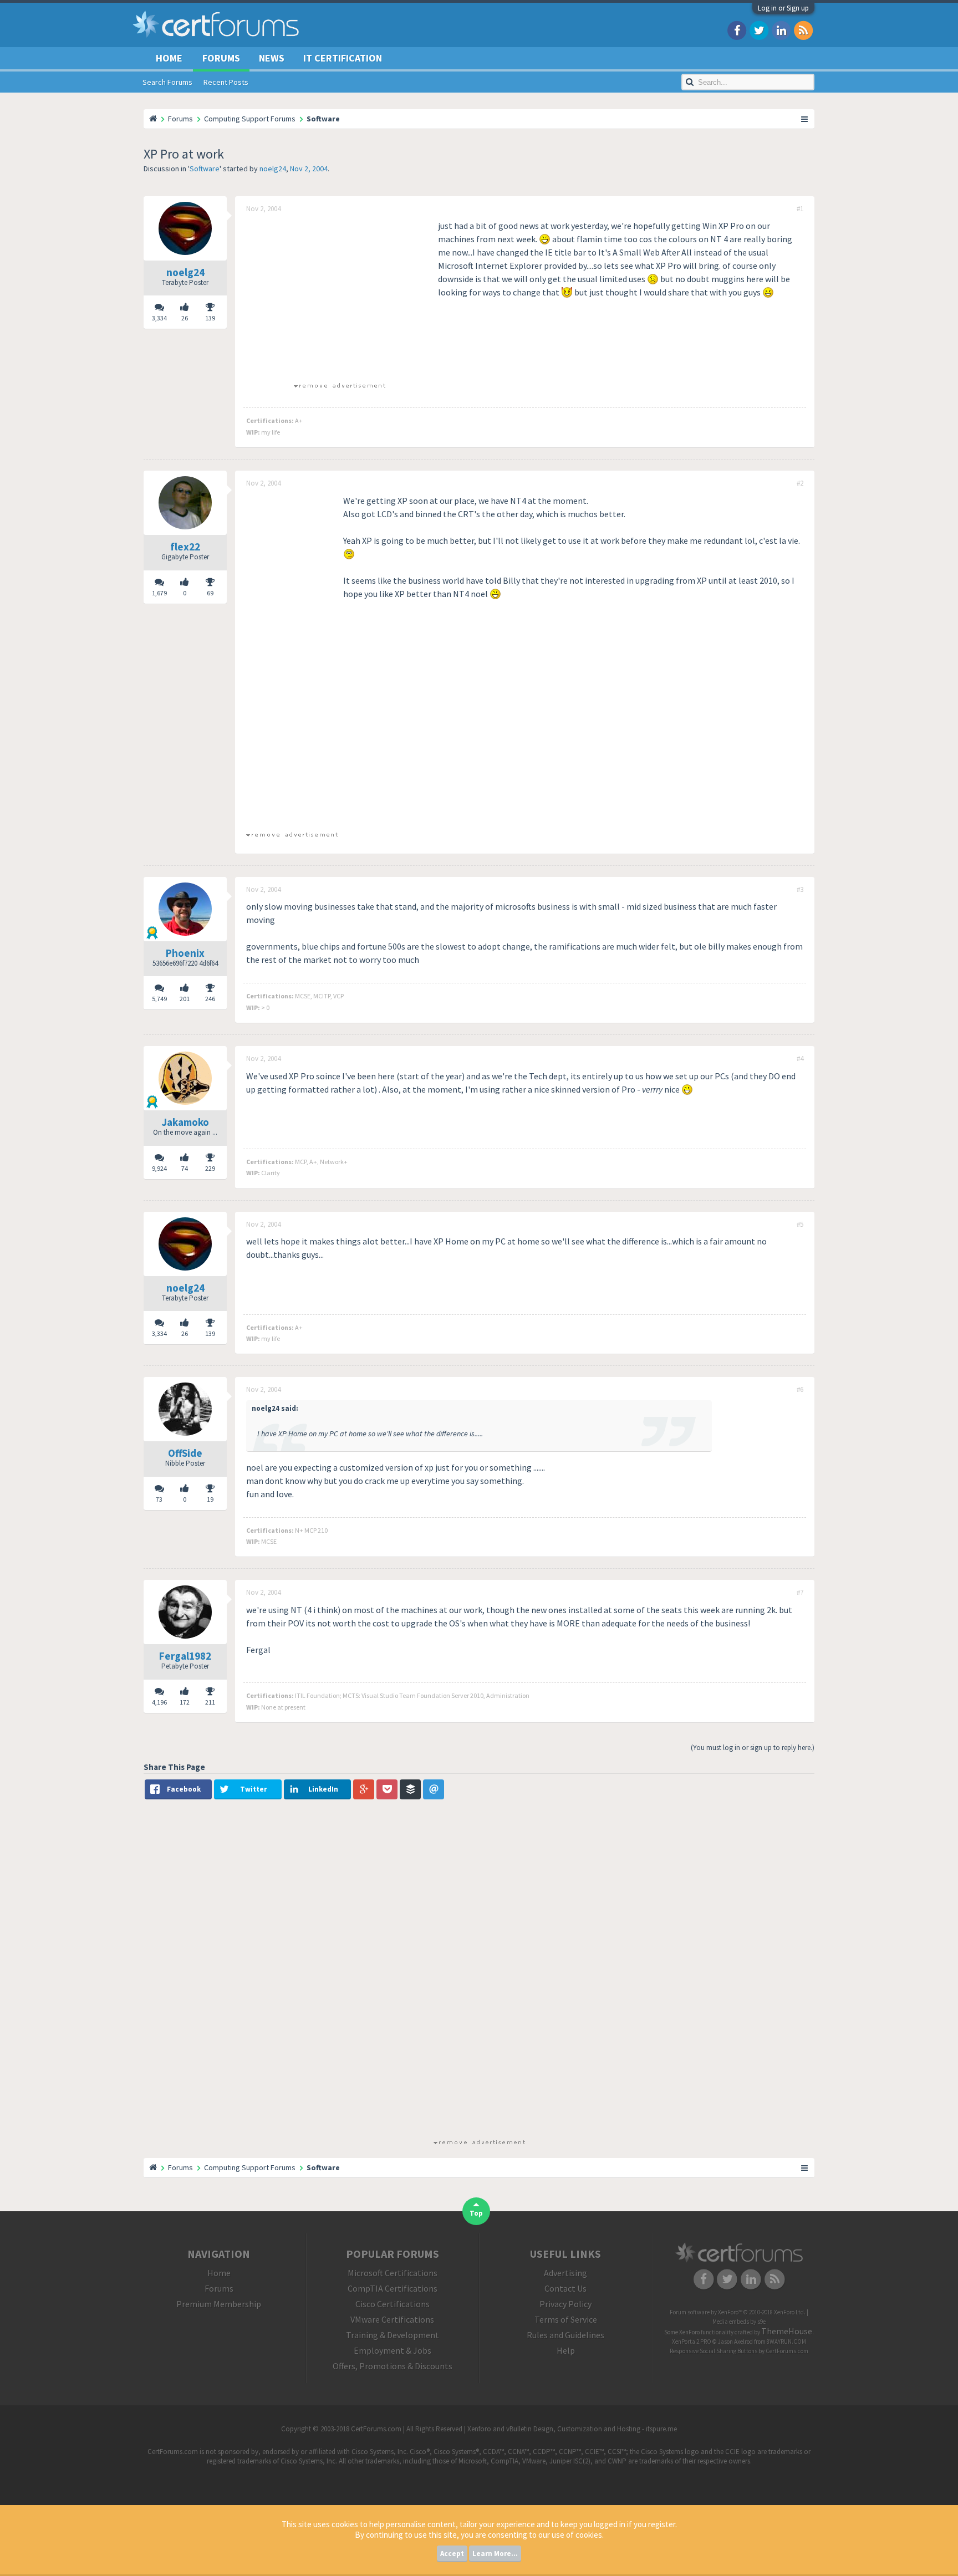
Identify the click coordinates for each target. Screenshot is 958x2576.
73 (159, 1499)
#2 (800, 483)
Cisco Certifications (393, 2304)
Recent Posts (226, 82)
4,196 (159, 1702)
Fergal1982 (185, 1656)
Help (566, 2350)
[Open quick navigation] (805, 119)
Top (476, 2213)
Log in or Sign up (783, 8)
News (272, 58)
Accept (452, 2554)
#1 (800, 209)
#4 (800, 1059)
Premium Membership (219, 2304)
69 (210, 593)
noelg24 (273, 169)
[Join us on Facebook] (737, 30)
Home (169, 58)
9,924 (159, 1168)
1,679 (159, 593)
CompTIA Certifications (393, 2288)
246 (210, 999)
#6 (800, 1390)
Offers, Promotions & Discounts (393, 2366)
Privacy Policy (565, 2304)
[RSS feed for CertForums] (803, 30)
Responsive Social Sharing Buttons (714, 2351)
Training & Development (393, 2335)
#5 (800, 1225)
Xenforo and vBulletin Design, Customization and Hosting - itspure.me (572, 2429)
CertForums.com (787, 2351)
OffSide (185, 1453)
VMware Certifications (392, 2319)
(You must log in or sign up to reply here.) (753, 1748)
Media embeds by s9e (739, 2322)
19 (210, 1499)
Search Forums (167, 82)
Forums (221, 58)
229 (210, 1168)
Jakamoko (185, 1122)
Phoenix (185, 953)
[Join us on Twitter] (759, 30)
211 (210, 1702)
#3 (800, 890)
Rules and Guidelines (565, 2335)
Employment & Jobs (393, 2350)
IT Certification (343, 58)
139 (210, 318)
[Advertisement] (339, 297)
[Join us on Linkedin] (781, 30)
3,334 (159, 318)
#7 (800, 1593)
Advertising (565, 2273)
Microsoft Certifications (393, 2273)
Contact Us (565, 2288)
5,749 (159, 999)
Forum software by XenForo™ (738, 2312)
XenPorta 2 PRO (692, 2342)
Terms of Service (566, 2319)
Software (205, 169)
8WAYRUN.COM (786, 2342)
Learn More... (495, 2554)
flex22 (185, 547)
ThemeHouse (787, 2331)
